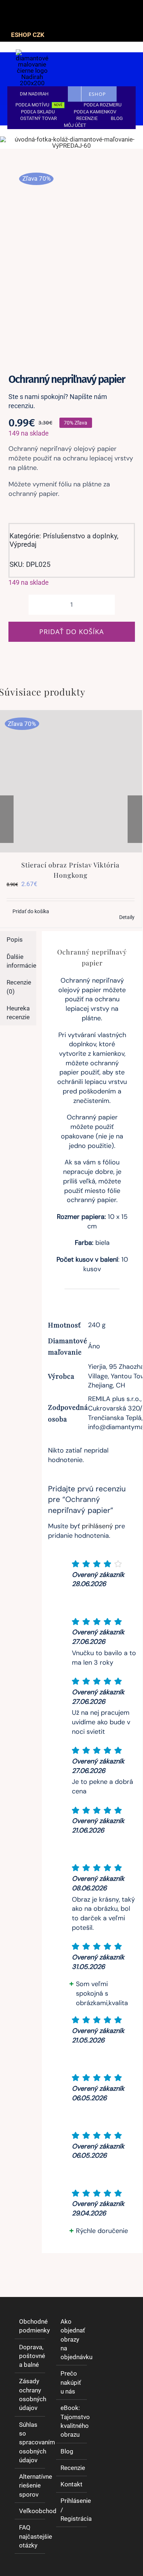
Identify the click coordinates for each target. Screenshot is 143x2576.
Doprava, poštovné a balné (30, 2356)
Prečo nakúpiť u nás (71, 2382)
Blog (67, 2451)
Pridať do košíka (71, 632)
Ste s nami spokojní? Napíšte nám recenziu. (58, 401)
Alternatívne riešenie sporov (30, 2485)
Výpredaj (23, 544)
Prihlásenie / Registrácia (72, 2510)
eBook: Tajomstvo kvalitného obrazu (72, 2421)
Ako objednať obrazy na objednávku (72, 2339)
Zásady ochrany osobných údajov (30, 2394)
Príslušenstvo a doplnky (80, 536)
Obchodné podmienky (30, 2326)
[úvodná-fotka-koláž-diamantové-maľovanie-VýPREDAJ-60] (71, 139)
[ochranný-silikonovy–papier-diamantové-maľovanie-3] (71, 258)
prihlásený (97, 1526)
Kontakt (71, 2484)
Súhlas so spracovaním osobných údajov (30, 2442)
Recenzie (72, 2468)
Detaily (127, 917)
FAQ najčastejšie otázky (30, 2536)
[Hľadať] (93, 76)
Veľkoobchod (30, 2511)
